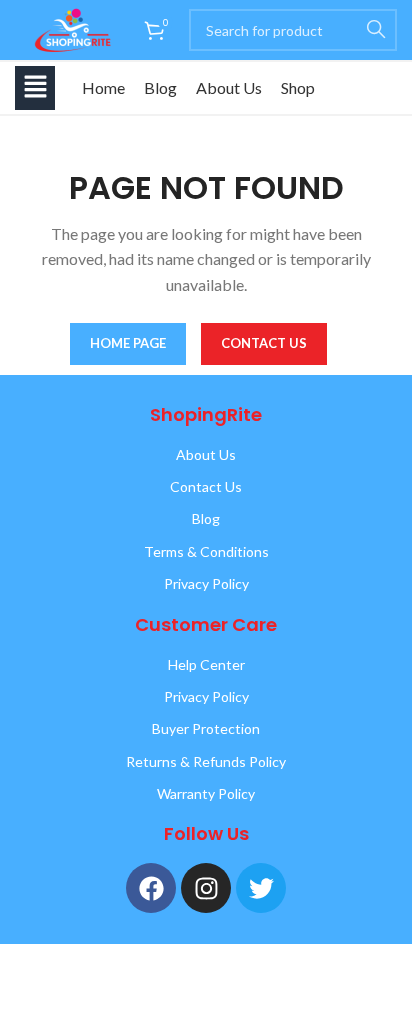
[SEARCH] (376, 30)
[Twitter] (261, 888)
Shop (298, 87)
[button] (35, 87)
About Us (229, 87)
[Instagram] (206, 888)
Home (103, 87)
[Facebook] (151, 888)
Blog (160, 87)
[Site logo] (69, 28)
